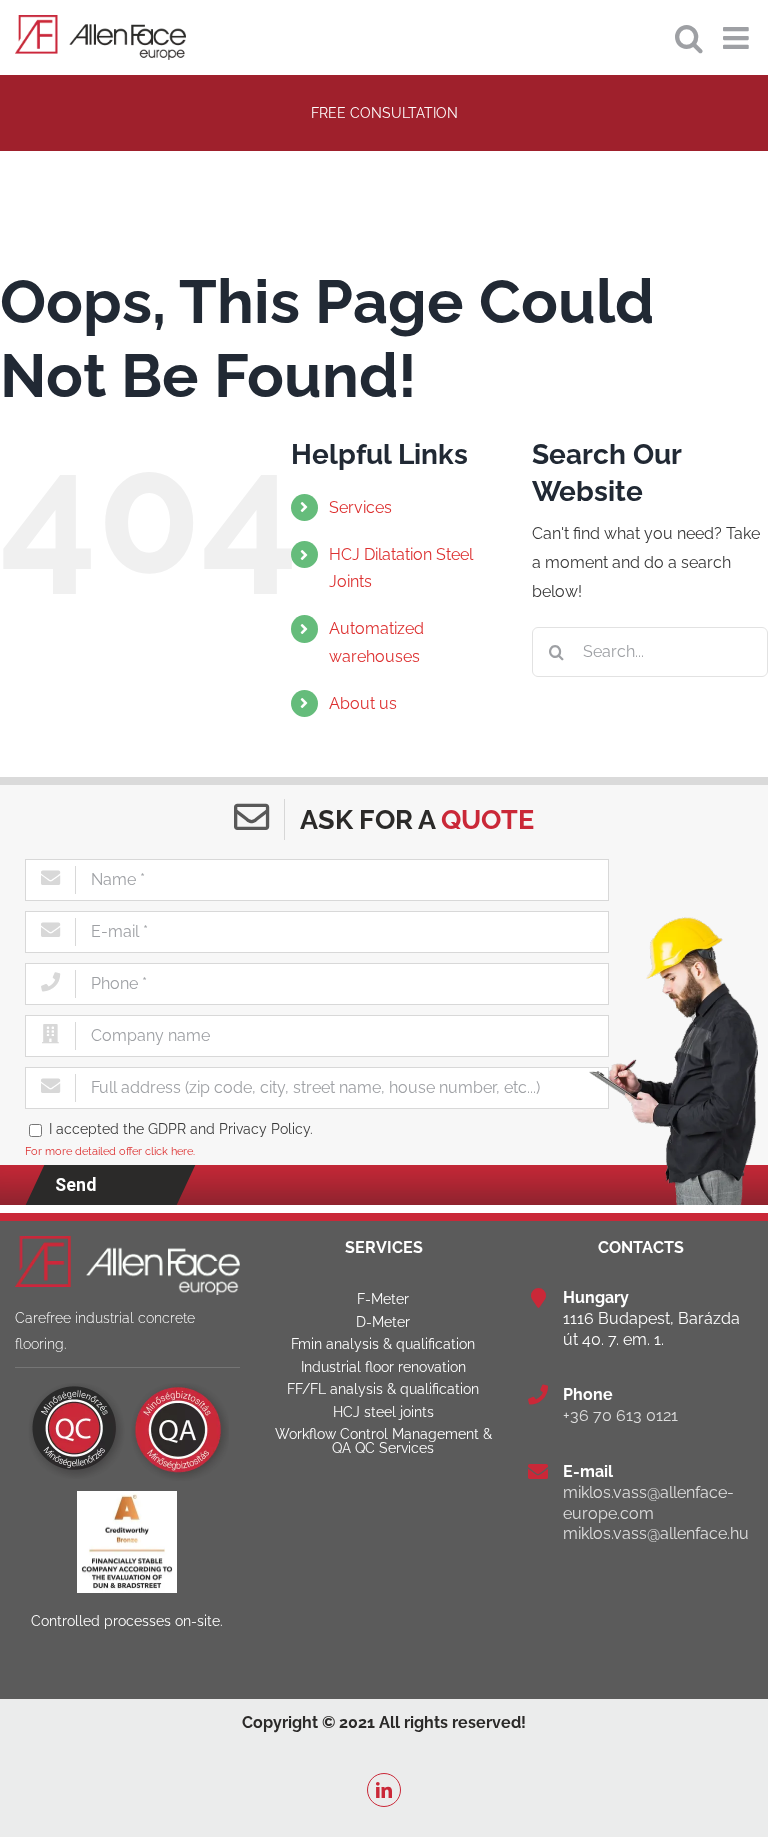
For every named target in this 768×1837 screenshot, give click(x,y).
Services (360, 507)
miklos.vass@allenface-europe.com (648, 1503)
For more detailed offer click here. (110, 1151)
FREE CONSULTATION (384, 112)
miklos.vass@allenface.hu (656, 1533)
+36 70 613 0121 (620, 1415)
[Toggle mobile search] (689, 38)
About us (363, 703)
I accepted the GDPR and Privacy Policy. (181, 1128)
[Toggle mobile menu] (738, 38)
